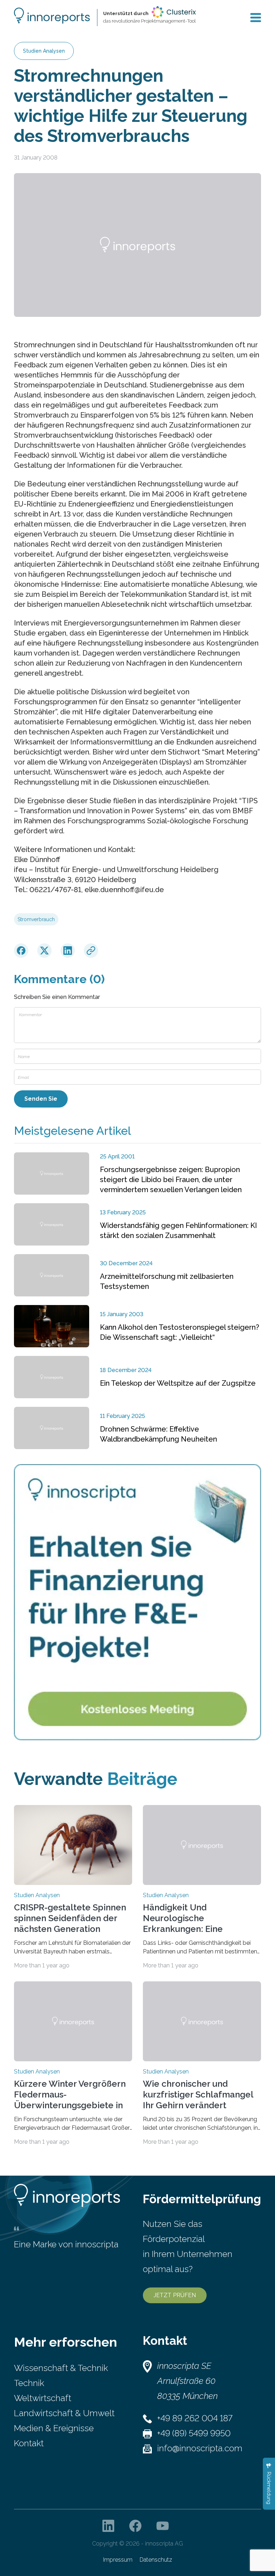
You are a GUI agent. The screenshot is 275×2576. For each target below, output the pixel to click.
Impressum (118, 2560)
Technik (29, 2383)
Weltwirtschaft (43, 2398)
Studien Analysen (44, 51)
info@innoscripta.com (200, 2448)
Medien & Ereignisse (54, 2428)
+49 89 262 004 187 (195, 2418)
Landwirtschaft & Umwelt (64, 2413)
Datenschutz (156, 2560)
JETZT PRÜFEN (175, 2295)
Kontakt (29, 2443)
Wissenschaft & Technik (61, 2368)
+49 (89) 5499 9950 (194, 2433)
